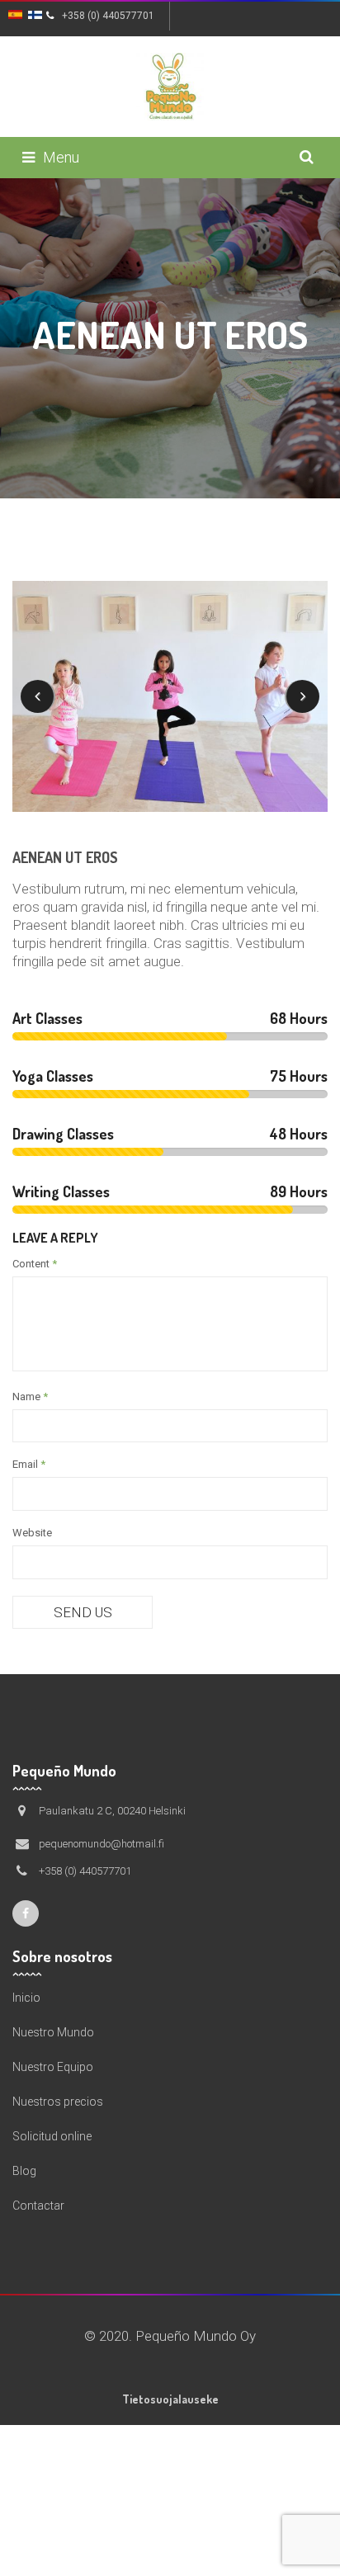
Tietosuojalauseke (170, 2399)
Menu (61, 157)
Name (30, 1397)
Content (35, 1264)
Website (32, 1533)
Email (29, 1464)
